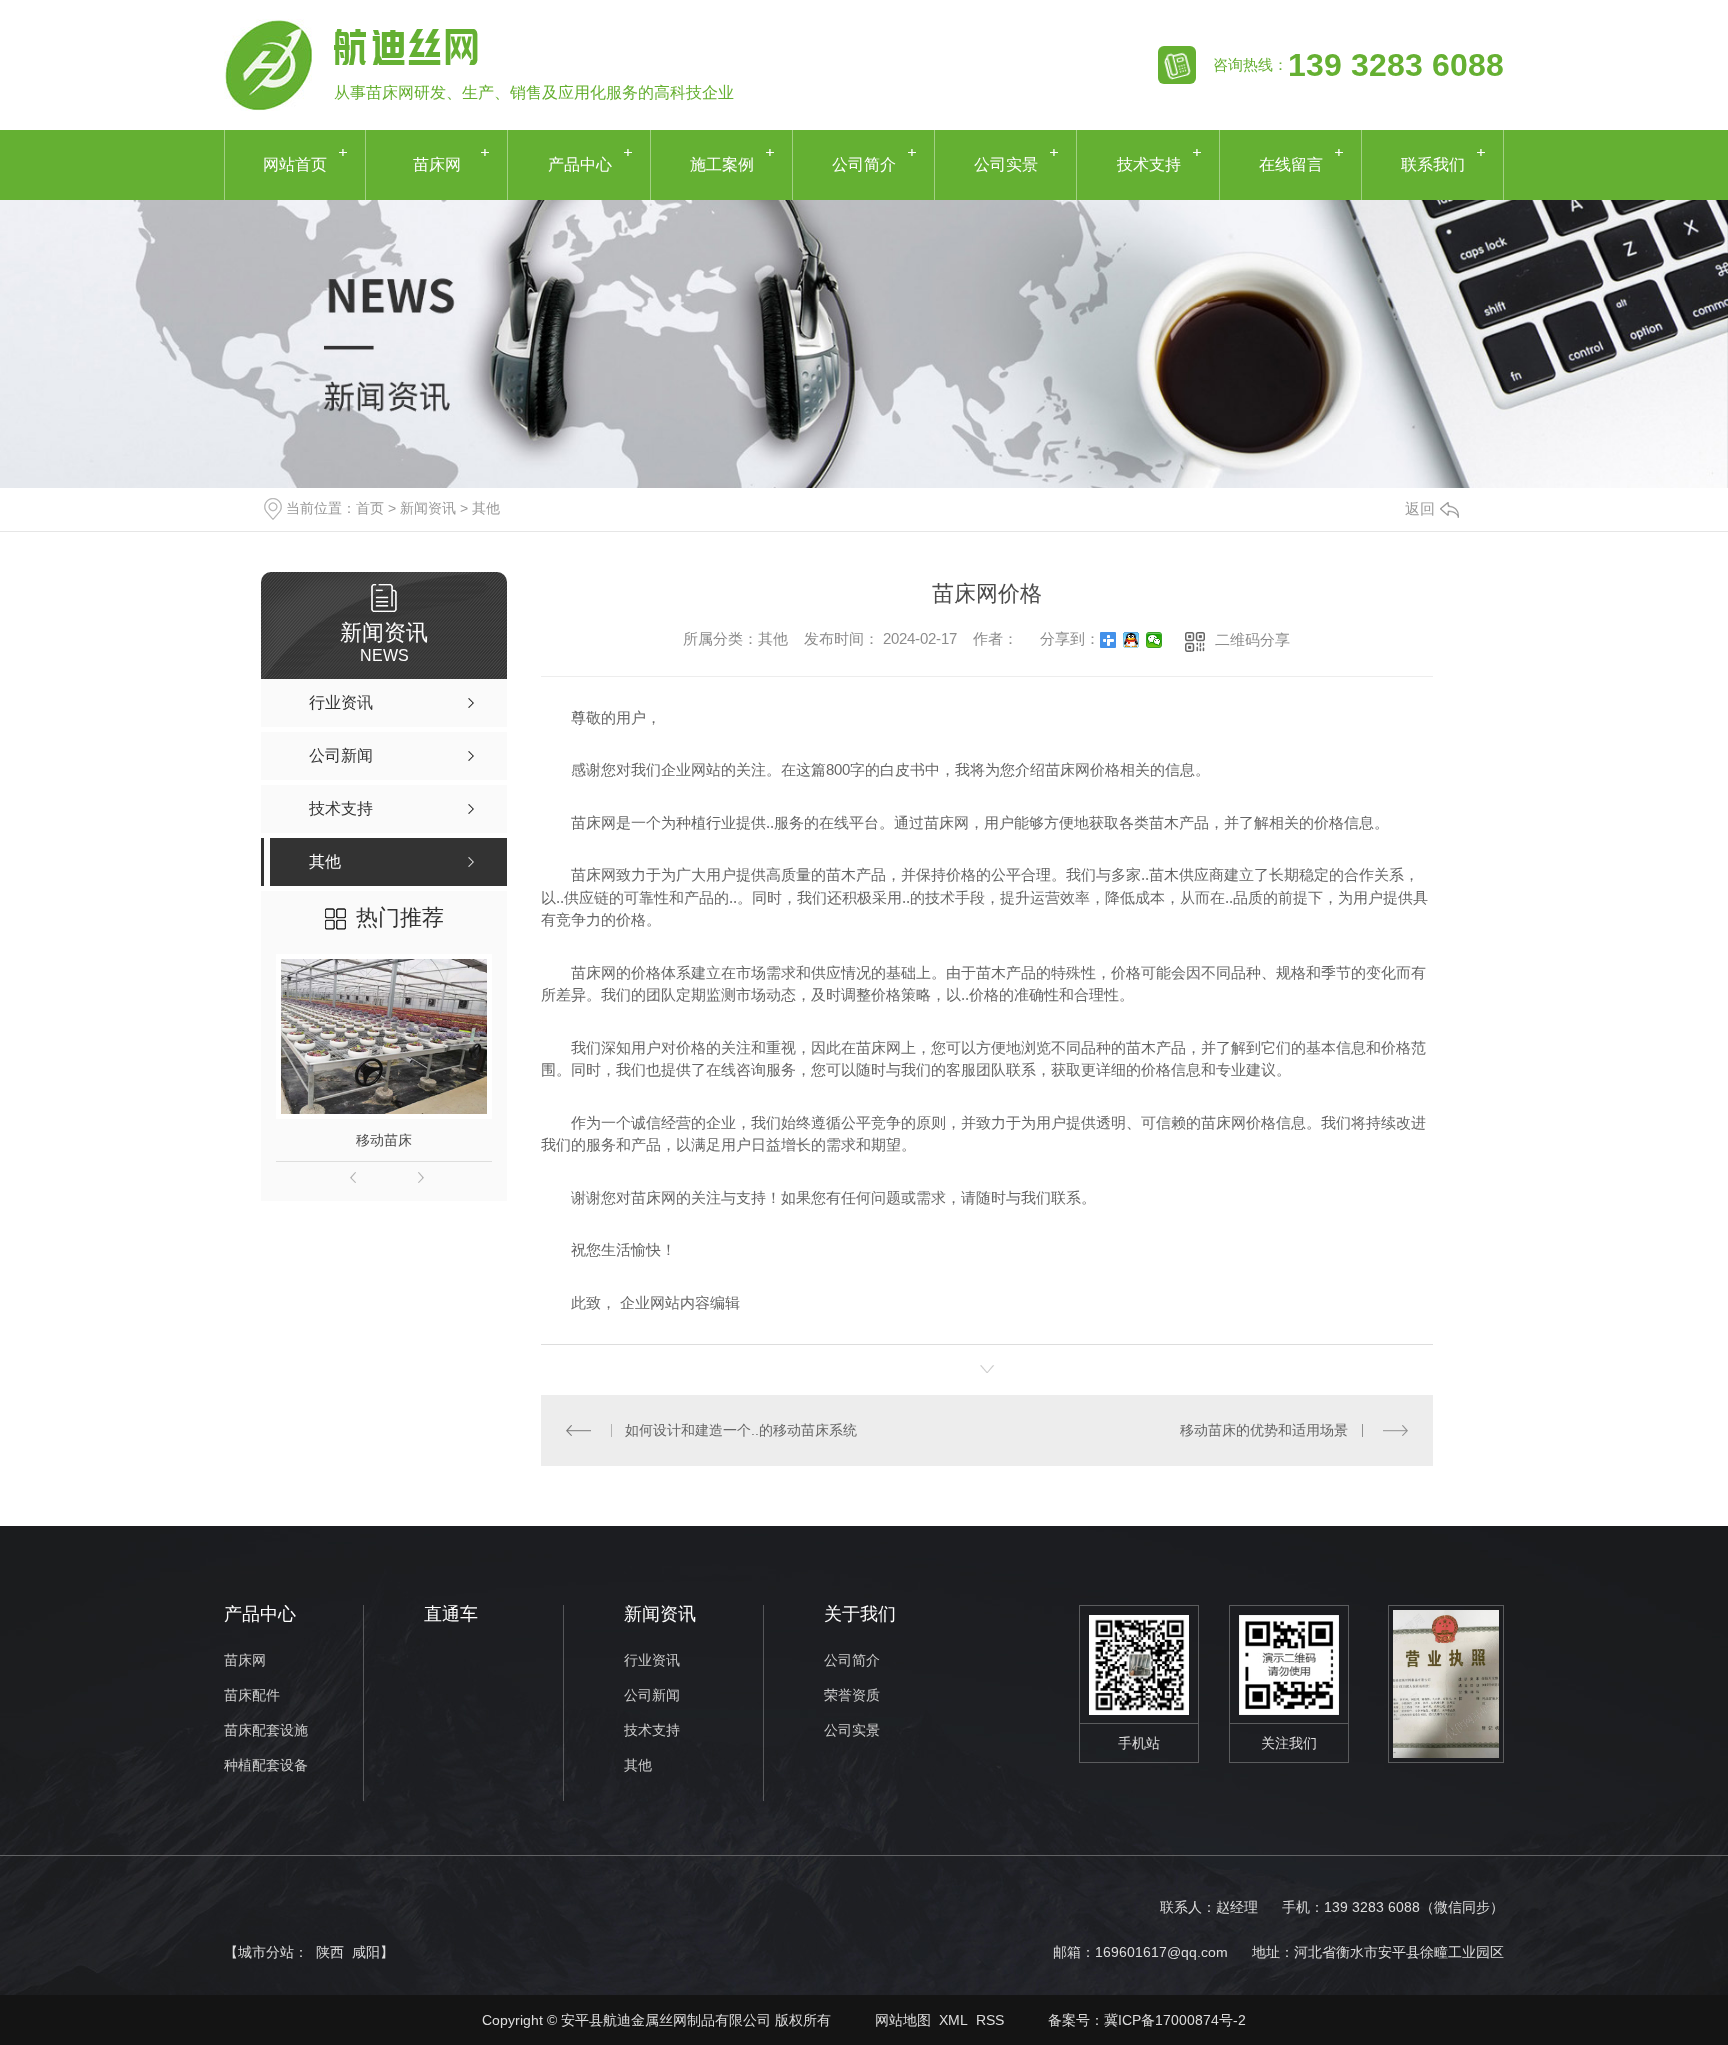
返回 (1420, 508)
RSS (990, 2020)
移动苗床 (384, 1140)
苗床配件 (252, 1695)
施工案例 (722, 164)
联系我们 (1433, 164)
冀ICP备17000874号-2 (1175, 2020)
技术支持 (1149, 164)
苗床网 (437, 164)
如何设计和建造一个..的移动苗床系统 (741, 1430)
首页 (370, 508)
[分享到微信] (1154, 640)
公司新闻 (652, 1695)
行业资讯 (652, 1660)
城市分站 (266, 1952)
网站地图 (903, 2020)
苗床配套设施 (266, 1730)
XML (953, 2020)
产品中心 (580, 164)
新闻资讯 (428, 508)
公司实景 (1006, 164)
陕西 (330, 1952)
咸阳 (366, 1952)
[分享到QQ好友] (1131, 640)
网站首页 (295, 164)
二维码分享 (1252, 639)
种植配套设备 (266, 1765)
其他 (486, 508)
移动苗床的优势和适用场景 (1264, 1430)
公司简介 (864, 164)
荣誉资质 (852, 1695)
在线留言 (1291, 164)
